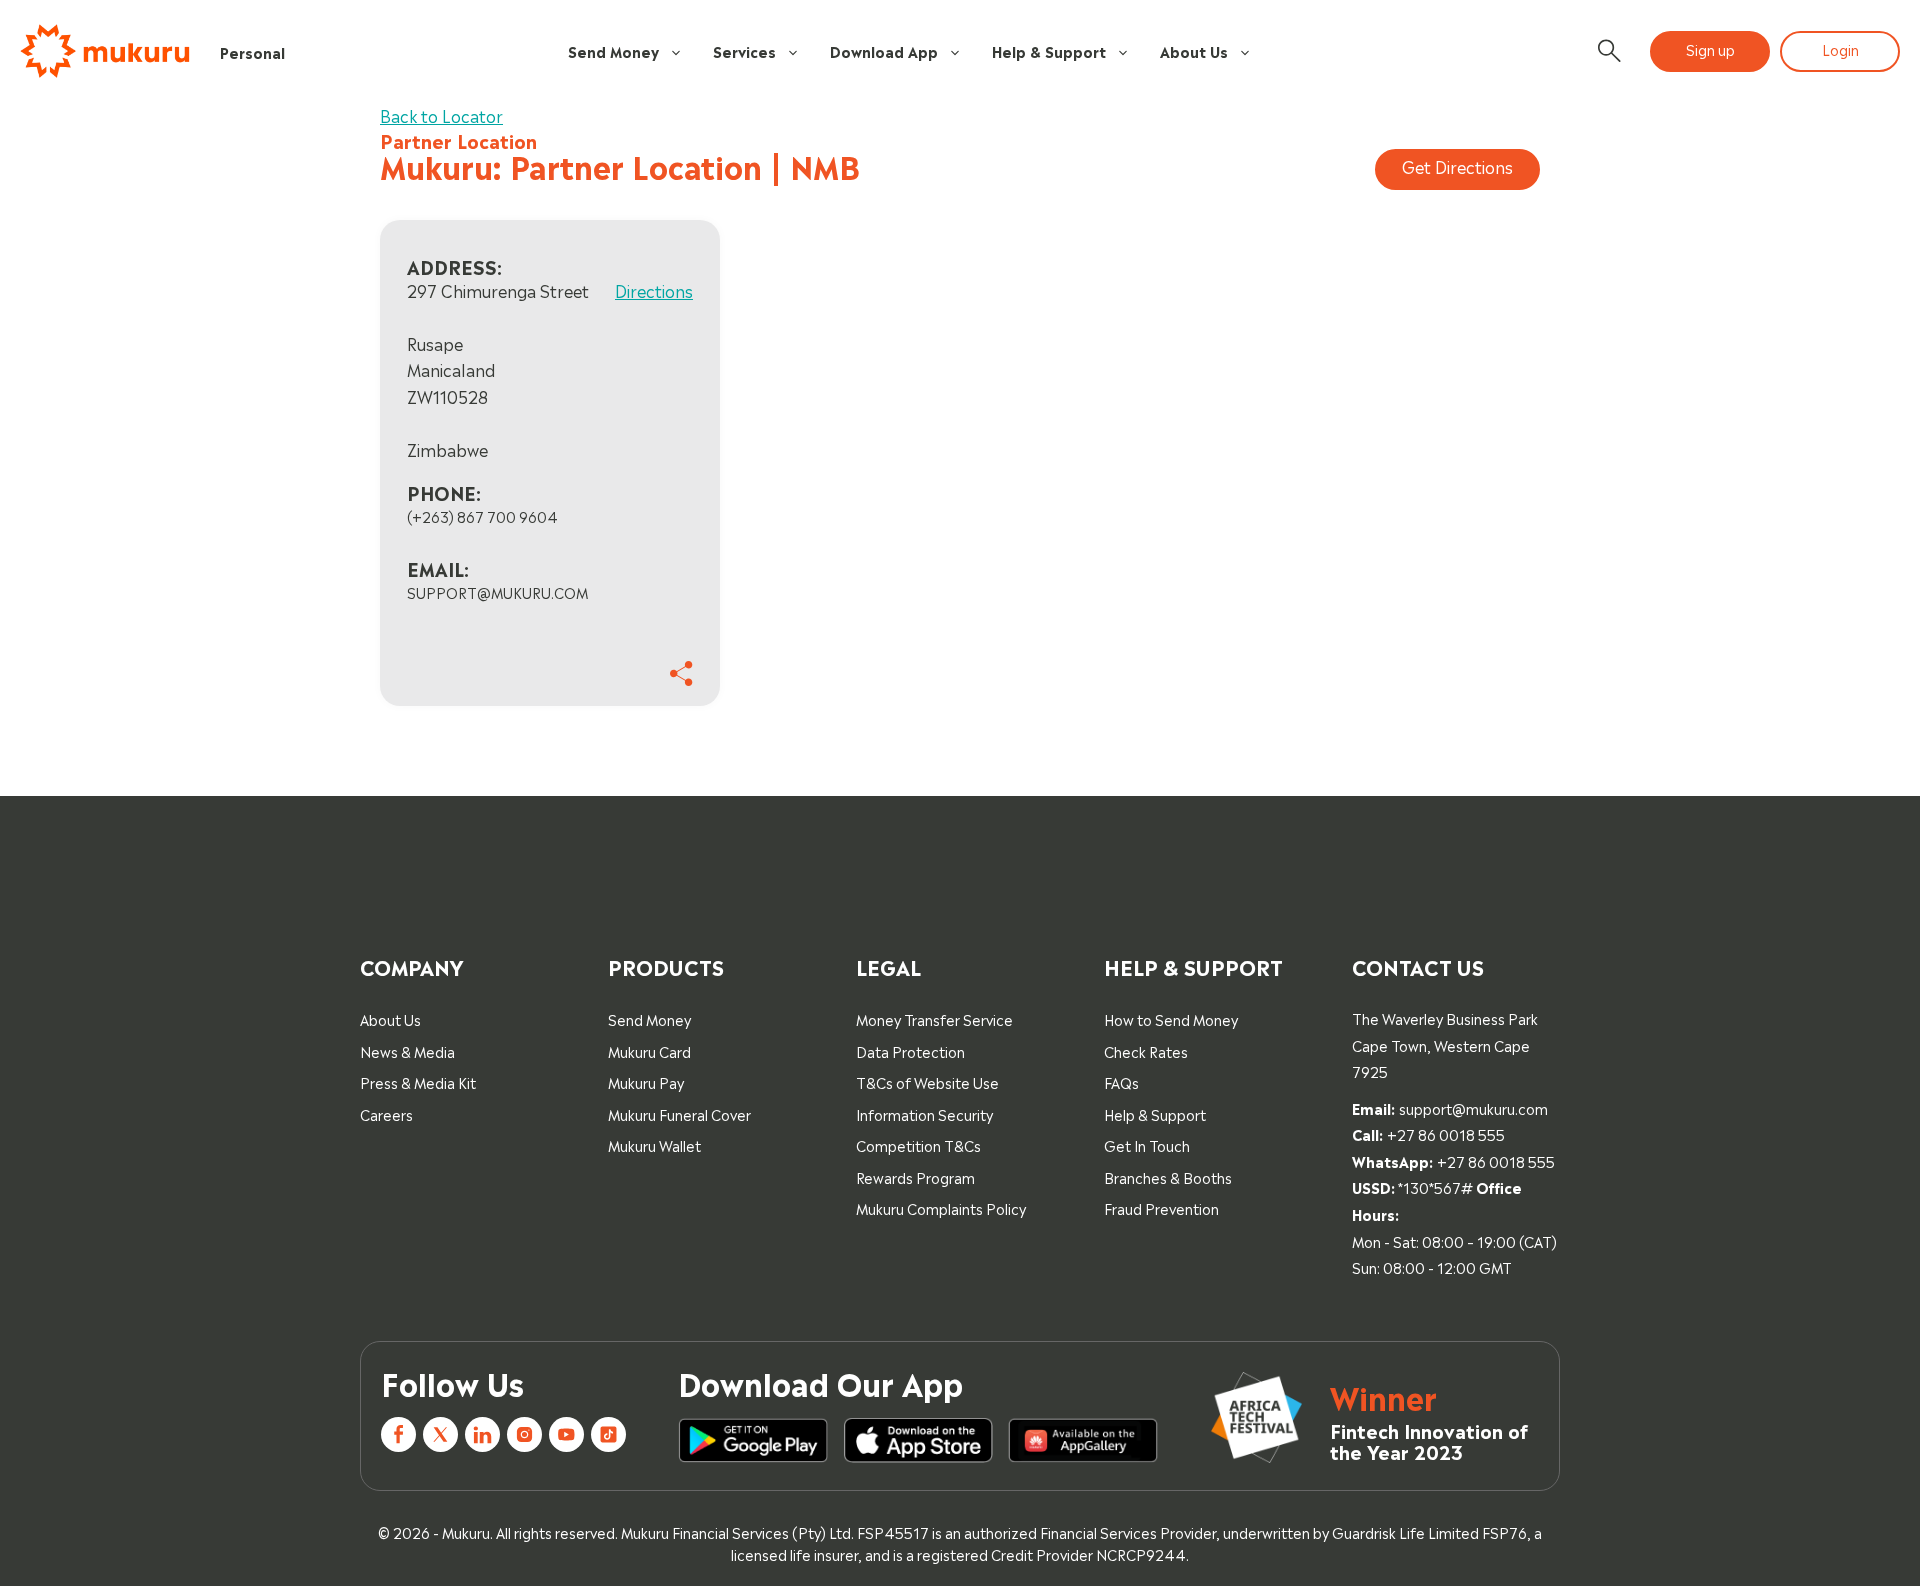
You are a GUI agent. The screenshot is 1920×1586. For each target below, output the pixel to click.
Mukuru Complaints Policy (941, 1207)
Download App (884, 50)
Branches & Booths (1168, 1176)
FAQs (1121, 1081)
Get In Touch (1147, 1144)
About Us (1194, 50)
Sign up (1710, 48)
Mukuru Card (649, 1050)
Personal (252, 51)
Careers (386, 1113)
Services (744, 50)
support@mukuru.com (1473, 1107)
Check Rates (1146, 1050)
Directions (654, 290)
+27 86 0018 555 (1446, 1133)
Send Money (613, 50)
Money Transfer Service (934, 1018)
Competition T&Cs (918, 1144)
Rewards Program (915, 1176)
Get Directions (1457, 166)
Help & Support (1049, 50)
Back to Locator (441, 115)
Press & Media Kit (418, 1081)
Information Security (924, 1113)
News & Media (407, 1050)
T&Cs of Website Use (927, 1081)
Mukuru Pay (646, 1081)
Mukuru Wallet (654, 1144)
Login (1840, 48)
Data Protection (910, 1050)
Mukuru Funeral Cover (679, 1113)
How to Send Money (1171, 1018)
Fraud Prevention (1161, 1207)
